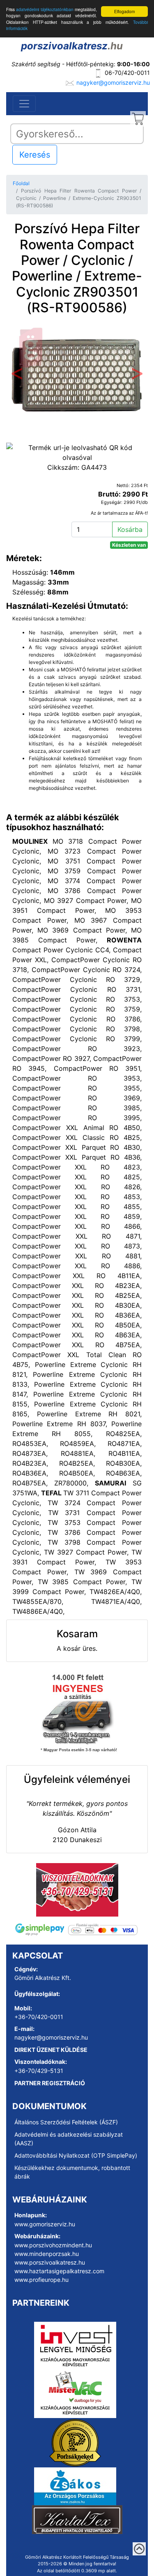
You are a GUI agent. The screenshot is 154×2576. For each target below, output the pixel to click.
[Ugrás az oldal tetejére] (139, 2549)
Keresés (35, 155)
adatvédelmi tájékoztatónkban (45, 9)
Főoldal (21, 183)
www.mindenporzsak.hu (47, 2254)
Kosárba (130, 529)
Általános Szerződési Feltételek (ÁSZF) (66, 2122)
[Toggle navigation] (24, 104)
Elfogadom (124, 11)
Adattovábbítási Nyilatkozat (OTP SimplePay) (76, 2155)
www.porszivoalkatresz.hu (50, 2262)
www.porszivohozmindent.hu (53, 2245)
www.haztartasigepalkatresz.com (59, 2271)
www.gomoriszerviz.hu (45, 2224)
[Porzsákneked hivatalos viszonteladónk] (75, 2442)
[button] (17, 376)
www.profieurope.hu (41, 2280)
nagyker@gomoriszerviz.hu (113, 82)
